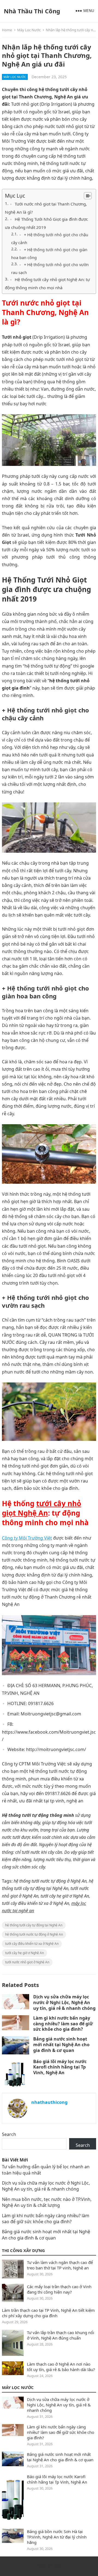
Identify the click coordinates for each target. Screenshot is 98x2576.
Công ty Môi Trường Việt (27, 1538)
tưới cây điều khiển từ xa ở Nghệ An (32, 1944)
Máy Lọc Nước (29, 30)
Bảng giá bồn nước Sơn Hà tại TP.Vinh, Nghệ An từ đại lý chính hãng (57, 2537)
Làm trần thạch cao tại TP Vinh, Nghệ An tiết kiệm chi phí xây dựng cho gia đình (48, 2313)
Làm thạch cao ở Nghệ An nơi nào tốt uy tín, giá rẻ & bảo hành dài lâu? (61, 2367)
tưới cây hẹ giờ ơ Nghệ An (24, 1953)
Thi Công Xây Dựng (23, 2250)
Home (7, 30)
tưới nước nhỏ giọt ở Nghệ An (27, 1962)
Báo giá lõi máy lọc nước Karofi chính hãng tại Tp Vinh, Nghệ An (60, 2067)
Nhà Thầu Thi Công (32, 11)
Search (9, 2134)
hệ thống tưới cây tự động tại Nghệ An (34, 1925)
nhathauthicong (49, 2102)
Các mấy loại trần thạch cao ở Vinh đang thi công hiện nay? (59, 2289)
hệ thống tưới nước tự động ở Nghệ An (34, 1934)
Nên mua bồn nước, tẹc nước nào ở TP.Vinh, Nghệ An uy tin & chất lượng (47, 2202)
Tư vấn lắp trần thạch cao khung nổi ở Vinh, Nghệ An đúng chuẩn (61, 2335)
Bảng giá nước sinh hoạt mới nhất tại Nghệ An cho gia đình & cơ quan (61, 2045)
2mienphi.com (49, 2566)
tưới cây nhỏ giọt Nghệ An (42, 1508)
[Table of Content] (88, 196)
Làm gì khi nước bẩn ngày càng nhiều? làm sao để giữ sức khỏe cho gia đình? (63, 2024)
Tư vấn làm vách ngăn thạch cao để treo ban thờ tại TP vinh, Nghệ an (60, 2265)
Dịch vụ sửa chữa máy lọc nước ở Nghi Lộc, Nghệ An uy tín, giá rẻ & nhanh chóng (64, 2002)
